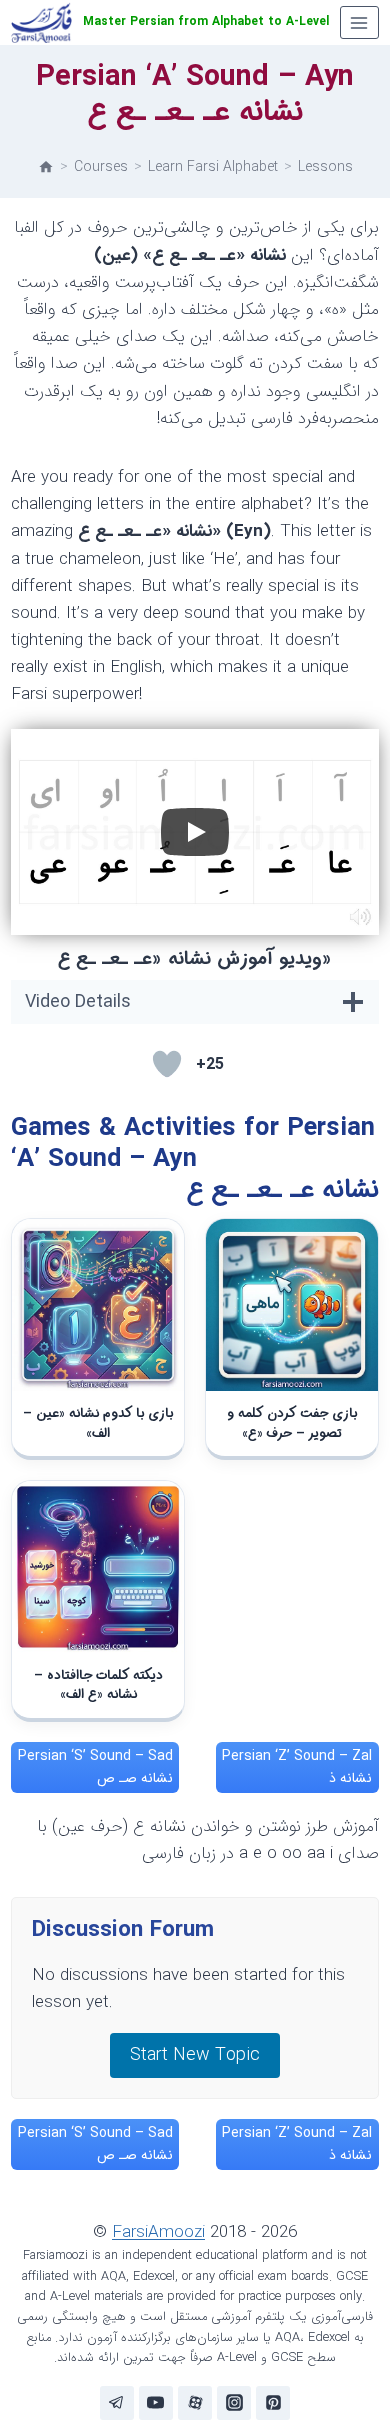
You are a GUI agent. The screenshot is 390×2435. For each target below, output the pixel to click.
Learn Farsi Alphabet (213, 167)
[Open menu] (359, 22)
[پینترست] (273, 2403)
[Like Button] (167, 1064)
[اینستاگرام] (234, 2403)
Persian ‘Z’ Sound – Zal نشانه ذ (297, 1767)
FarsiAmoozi (158, 2232)
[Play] (195, 832)
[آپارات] (195, 2403)
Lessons (325, 167)
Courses (101, 167)
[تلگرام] (117, 2403)
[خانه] (46, 167)
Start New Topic (195, 2055)
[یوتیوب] (156, 2403)
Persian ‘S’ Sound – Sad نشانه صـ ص (95, 1767)
